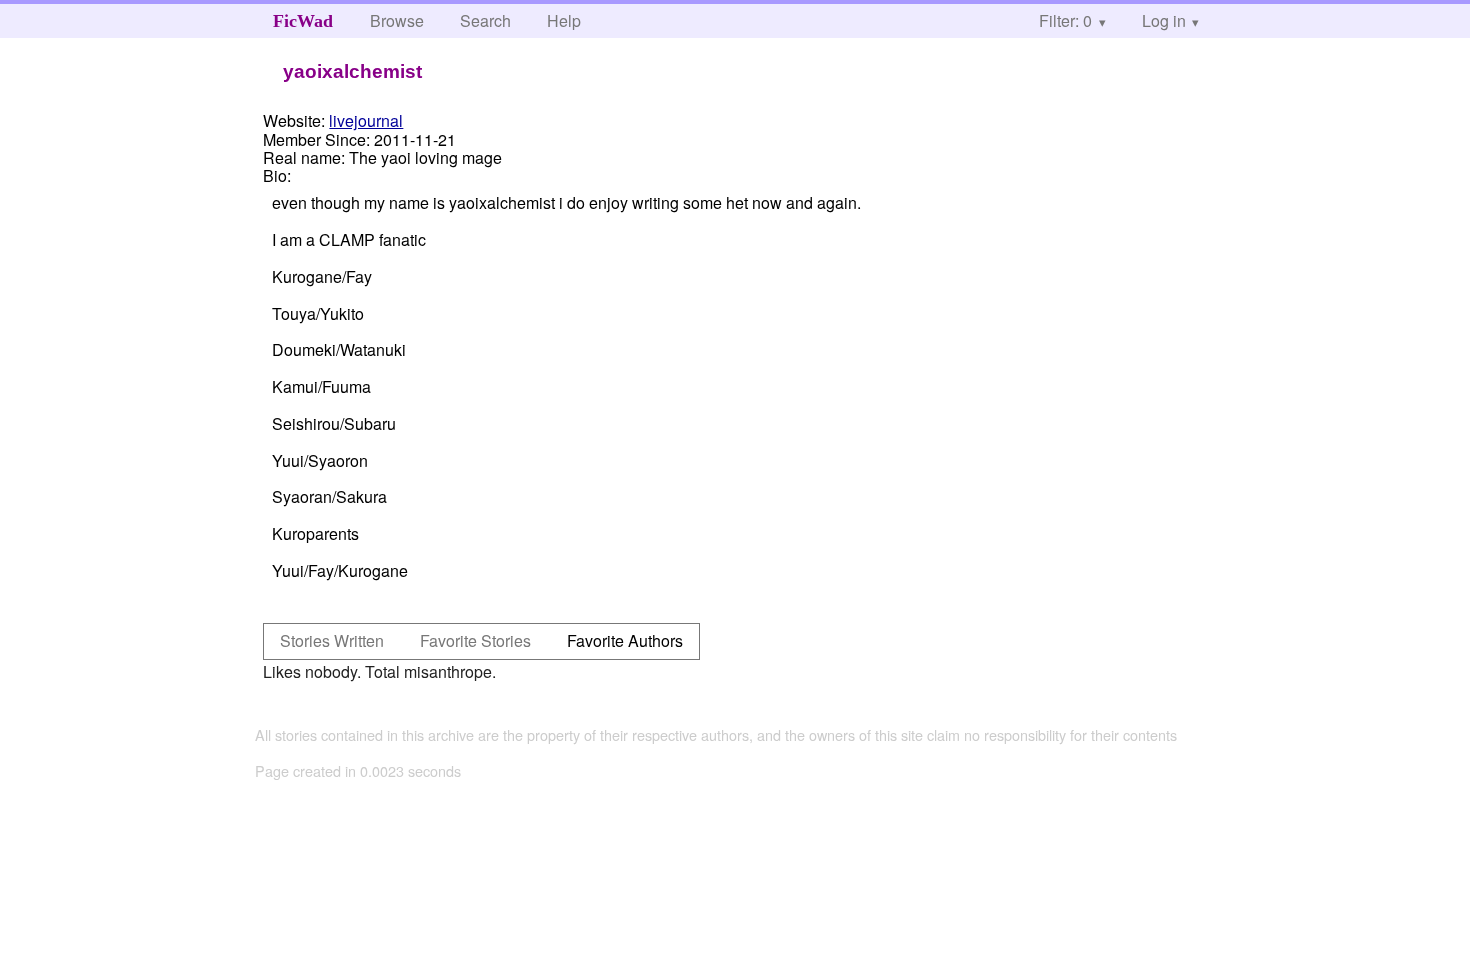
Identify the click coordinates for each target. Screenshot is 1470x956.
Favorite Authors (625, 640)
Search (485, 20)
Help (564, 20)
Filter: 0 (1065, 20)
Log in (1164, 20)
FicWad (303, 21)
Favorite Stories (475, 640)
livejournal (366, 120)
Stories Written (332, 640)
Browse (397, 20)
